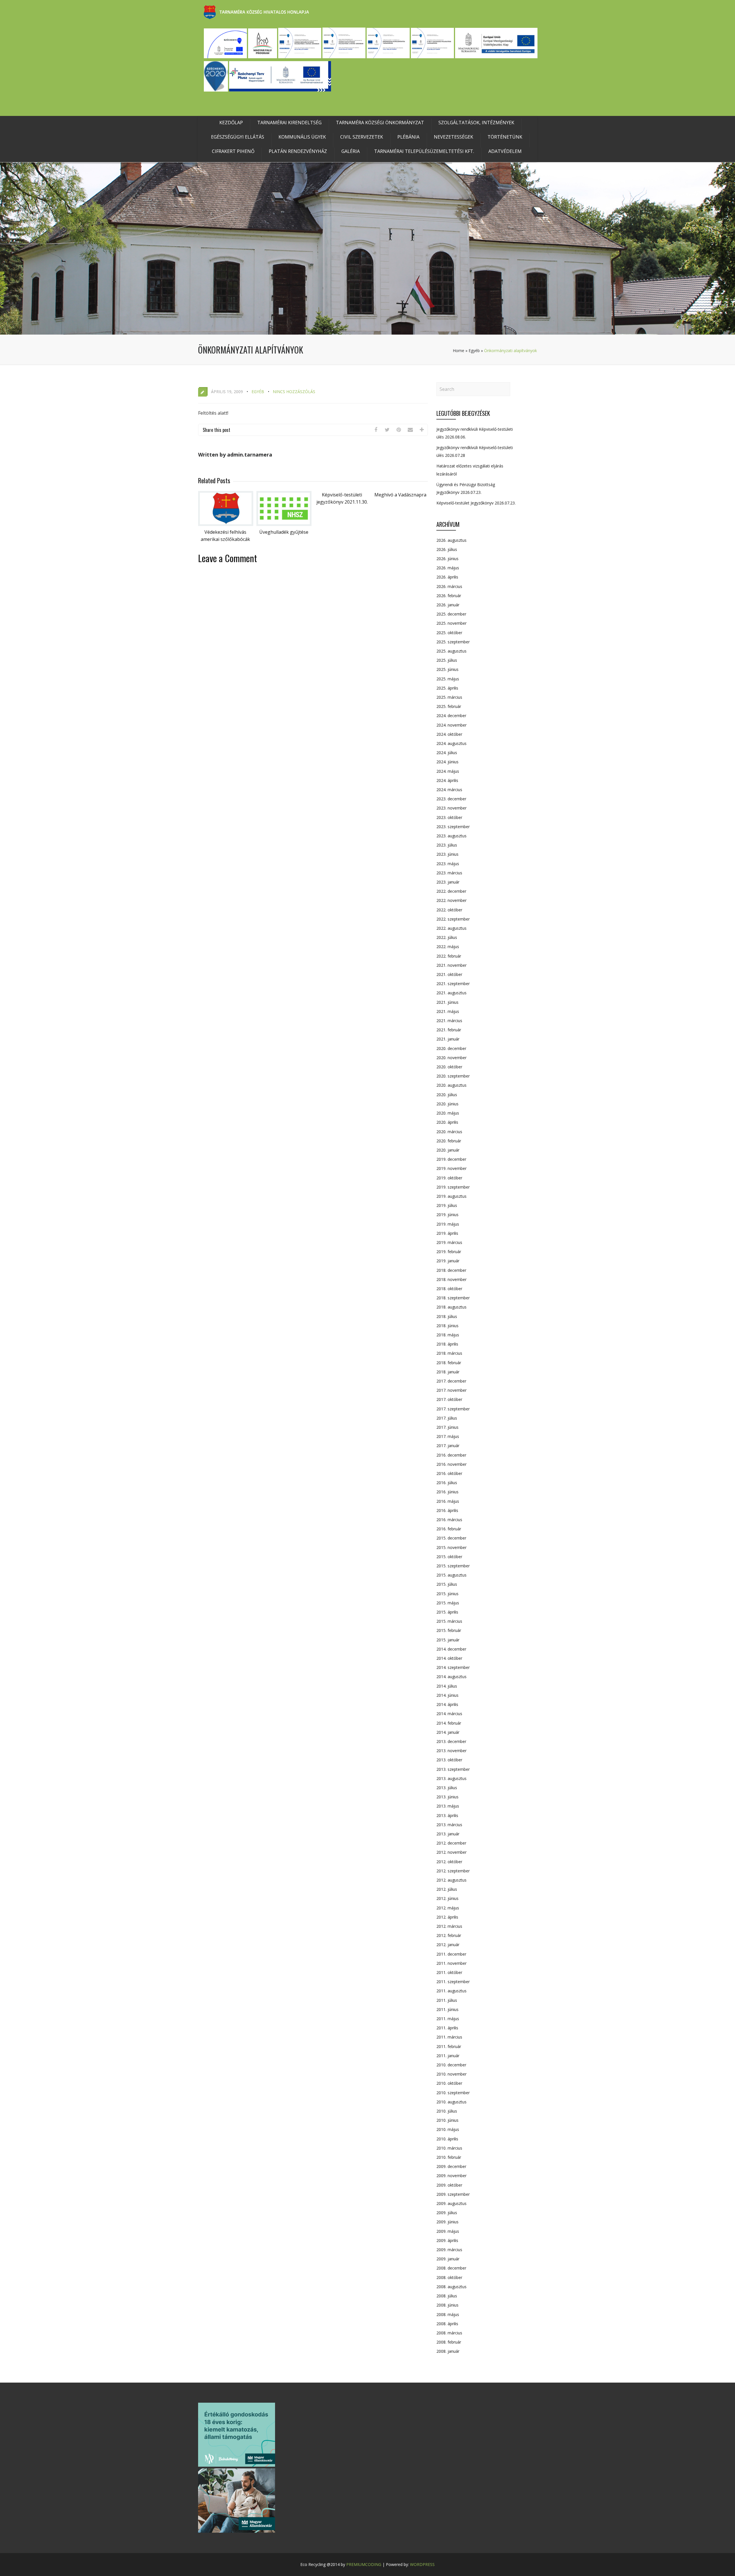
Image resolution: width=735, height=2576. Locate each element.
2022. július (447, 937)
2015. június (447, 1594)
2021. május (448, 1011)
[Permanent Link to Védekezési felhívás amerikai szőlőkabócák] (226, 524)
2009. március (449, 2250)
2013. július (447, 1788)
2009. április (447, 2240)
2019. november (451, 1168)
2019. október (449, 1178)
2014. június (447, 1695)
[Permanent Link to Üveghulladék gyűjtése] (284, 524)
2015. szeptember (453, 1566)
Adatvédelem (505, 151)
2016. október (449, 1473)
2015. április (447, 1612)
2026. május (448, 568)
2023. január (448, 882)
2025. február (449, 706)
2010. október (449, 2083)
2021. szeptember (453, 984)
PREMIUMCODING (364, 2564)
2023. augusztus (451, 836)
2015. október (449, 1557)
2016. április (447, 1510)
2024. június (447, 762)
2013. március (449, 1825)
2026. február (449, 596)
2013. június (447, 1797)
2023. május (448, 864)
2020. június (447, 1104)
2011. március (449, 2037)
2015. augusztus (451, 1575)
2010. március (449, 2148)
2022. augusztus (451, 928)
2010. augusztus (451, 2102)
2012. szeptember (453, 1871)
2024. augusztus (451, 743)
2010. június (447, 2120)
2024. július (447, 753)
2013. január (448, 1834)
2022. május (448, 947)
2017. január (448, 1446)
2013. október (449, 1760)
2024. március (449, 790)
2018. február (449, 1363)
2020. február (449, 1141)
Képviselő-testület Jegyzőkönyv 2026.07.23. (476, 503)
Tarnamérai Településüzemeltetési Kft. (424, 151)
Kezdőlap (231, 123)
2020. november (451, 1058)
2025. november (451, 623)
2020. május (448, 1113)
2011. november (451, 1963)
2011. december (451, 1954)
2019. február (449, 1252)
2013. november (451, 1751)
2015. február (449, 1630)
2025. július (447, 660)
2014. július (447, 1686)
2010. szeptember (453, 2093)
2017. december (451, 1381)
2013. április (447, 1815)
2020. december (451, 1048)
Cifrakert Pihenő (233, 151)
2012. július (447, 1889)
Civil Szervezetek (362, 137)
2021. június (447, 1002)
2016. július (447, 1483)
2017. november (451, 1390)
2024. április (447, 780)
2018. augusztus (451, 1307)
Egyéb (474, 351)
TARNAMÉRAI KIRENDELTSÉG (289, 123)
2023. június (447, 854)
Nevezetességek (453, 137)
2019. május (448, 1224)
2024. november (451, 725)
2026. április (447, 577)
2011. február (449, 2046)
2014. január (448, 1732)
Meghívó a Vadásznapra (400, 495)
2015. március (449, 1621)
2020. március (449, 1132)
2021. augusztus (451, 993)
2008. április (447, 2324)
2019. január (448, 1261)
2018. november (451, 1279)
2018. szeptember (453, 1298)
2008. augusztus (451, 2287)
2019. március (449, 1242)
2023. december (451, 799)
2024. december (451, 716)
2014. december (451, 1649)
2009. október (449, 2185)
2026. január (448, 605)
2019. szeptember (453, 1187)
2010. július (447, 2111)
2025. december (451, 614)
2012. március (449, 1926)
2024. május (448, 771)
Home (459, 351)
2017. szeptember (453, 1409)
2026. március (449, 586)
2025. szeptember (453, 642)
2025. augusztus (451, 651)
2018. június (447, 1326)
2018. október (449, 1289)
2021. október (449, 974)
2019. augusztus (451, 1196)
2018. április (447, 1344)
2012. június (447, 1898)
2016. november (451, 1464)
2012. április (447, 1917)
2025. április (447, 688)
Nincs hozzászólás (294, 392)
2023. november (451, 808)
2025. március (449, 697)
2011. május (448, 2019)
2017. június (447, 1427)
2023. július (447, 845)
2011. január (448, 2056)
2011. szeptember (453, 1982)
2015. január (448, 1640)
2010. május (448, 2129)
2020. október (449, 1067)
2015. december (451, 1538)
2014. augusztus (451, 1677)
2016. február (449, 1529)
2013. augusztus (451, 1778)
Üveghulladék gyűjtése (284, 532)
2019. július (447, 1205)
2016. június (447, 1492)
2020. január (448, 1150)
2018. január (448, 1372)
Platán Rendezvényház (298, 151)
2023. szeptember (453, 827)
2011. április (447, 2028)
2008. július (447, 2296)
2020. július (447, 1095)
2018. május (448, 1335)
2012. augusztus (451, 1880)
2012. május (448, 1908)
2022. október (449, 910)
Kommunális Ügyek (302, 137)
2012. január (448, 1945)
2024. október (449, 734)
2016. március (449, 1520)
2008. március (449, 2333)
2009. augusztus (451, 2203)
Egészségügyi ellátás (238, 137)
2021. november (451, 965)
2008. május (448, 2314)
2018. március (449, 1353)
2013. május (448, 1806)
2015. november (451, 1547)
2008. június (447, 2305)
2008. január (448, 2351)
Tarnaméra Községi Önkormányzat (380, 123)
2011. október (449, 1972)
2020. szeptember (453, 1076)
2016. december (451, 1455)
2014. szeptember (453, 1667)
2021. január (448, 1039)
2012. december (451, 1843)
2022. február (449, 956)
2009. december (451, 2166)
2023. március (449, 873)
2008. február (449, 2342)
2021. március (449, 1021)
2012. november (451, 1852)
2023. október (449, 817)
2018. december (451, 1270)
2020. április (447, 1122)
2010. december (451, 2065)
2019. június (447, 1215)
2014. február (449, 1723)
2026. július (447, 549)
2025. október (449, 633)
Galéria (351, 151)
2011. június (447, 2009)
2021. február (449, 1030)
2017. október (449, 1399)
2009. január (448, 2259)
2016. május (448, 1501)
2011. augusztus (451, 1991)
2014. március (449, 1714)
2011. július (447, 2000)
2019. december (451, 1159)
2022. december (451, 891)
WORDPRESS (422, 2564)
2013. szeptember (453, 1769)
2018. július (447, 1316)
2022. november (451, 900)
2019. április (447, 1233)
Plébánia (408, 137)
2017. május (448, 1436)
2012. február (449, 1935)
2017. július (447, 1418)
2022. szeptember (453, 919)
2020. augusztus (451, 1085)
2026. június (447, 559)
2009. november (451, 2176)
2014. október (449, 1658)
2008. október (449, 2277)
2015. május (448, 1603)
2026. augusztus (451, 540)
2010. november (451, 2074)
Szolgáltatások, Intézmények (476, 123)
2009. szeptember (453, 2194)
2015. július (447, 1584)
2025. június (447, 669)
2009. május (448, 2231)
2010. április (447, 2139)
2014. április (447, 1704)
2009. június (447, 2222)
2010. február (449, 2157)
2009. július (447, 2213)
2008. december (451, 2268)
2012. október (449, 1862)
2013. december (451, 1741)
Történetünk (505, 137)
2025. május (448, 679)
